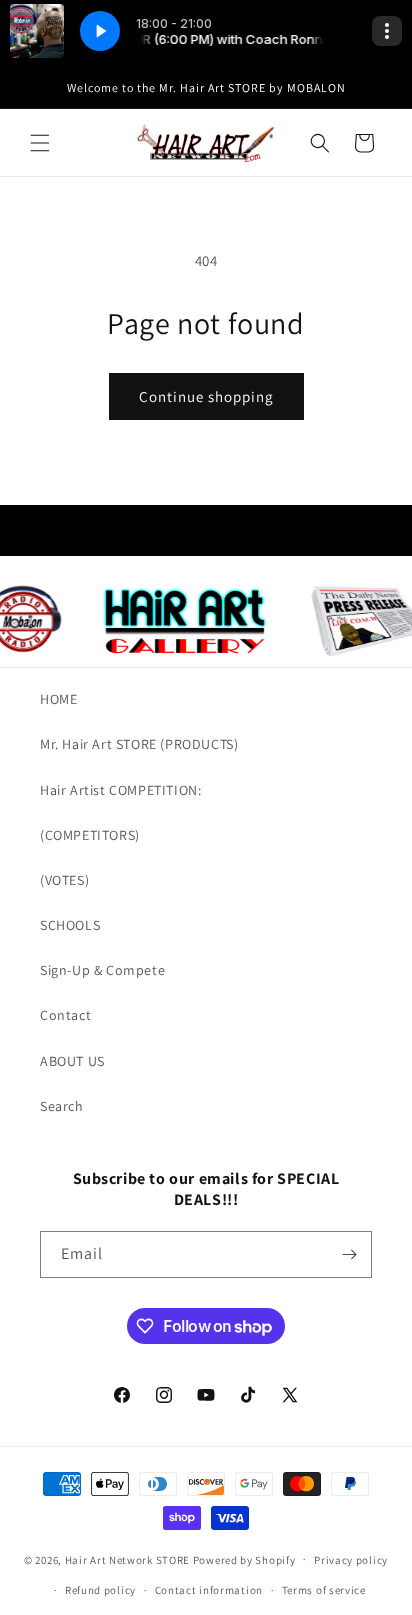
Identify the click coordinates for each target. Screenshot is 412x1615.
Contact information (209, 1590)
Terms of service (324, 1590)
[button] (40, 143)
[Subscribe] (349, 1254)
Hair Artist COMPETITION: (120, 790)
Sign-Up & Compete (102, 970)
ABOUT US (72, 1061)
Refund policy (100, 1590)
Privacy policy (351, 1560)
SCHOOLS (70, 925)
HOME (58, 699)
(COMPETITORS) (90, 835)
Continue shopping (206, 396)
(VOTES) (64, 880)
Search (62, 1106)
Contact (65, 1015)
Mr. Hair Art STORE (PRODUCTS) (139, 744)
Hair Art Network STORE (127, 1559)
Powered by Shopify (244, 1559)
